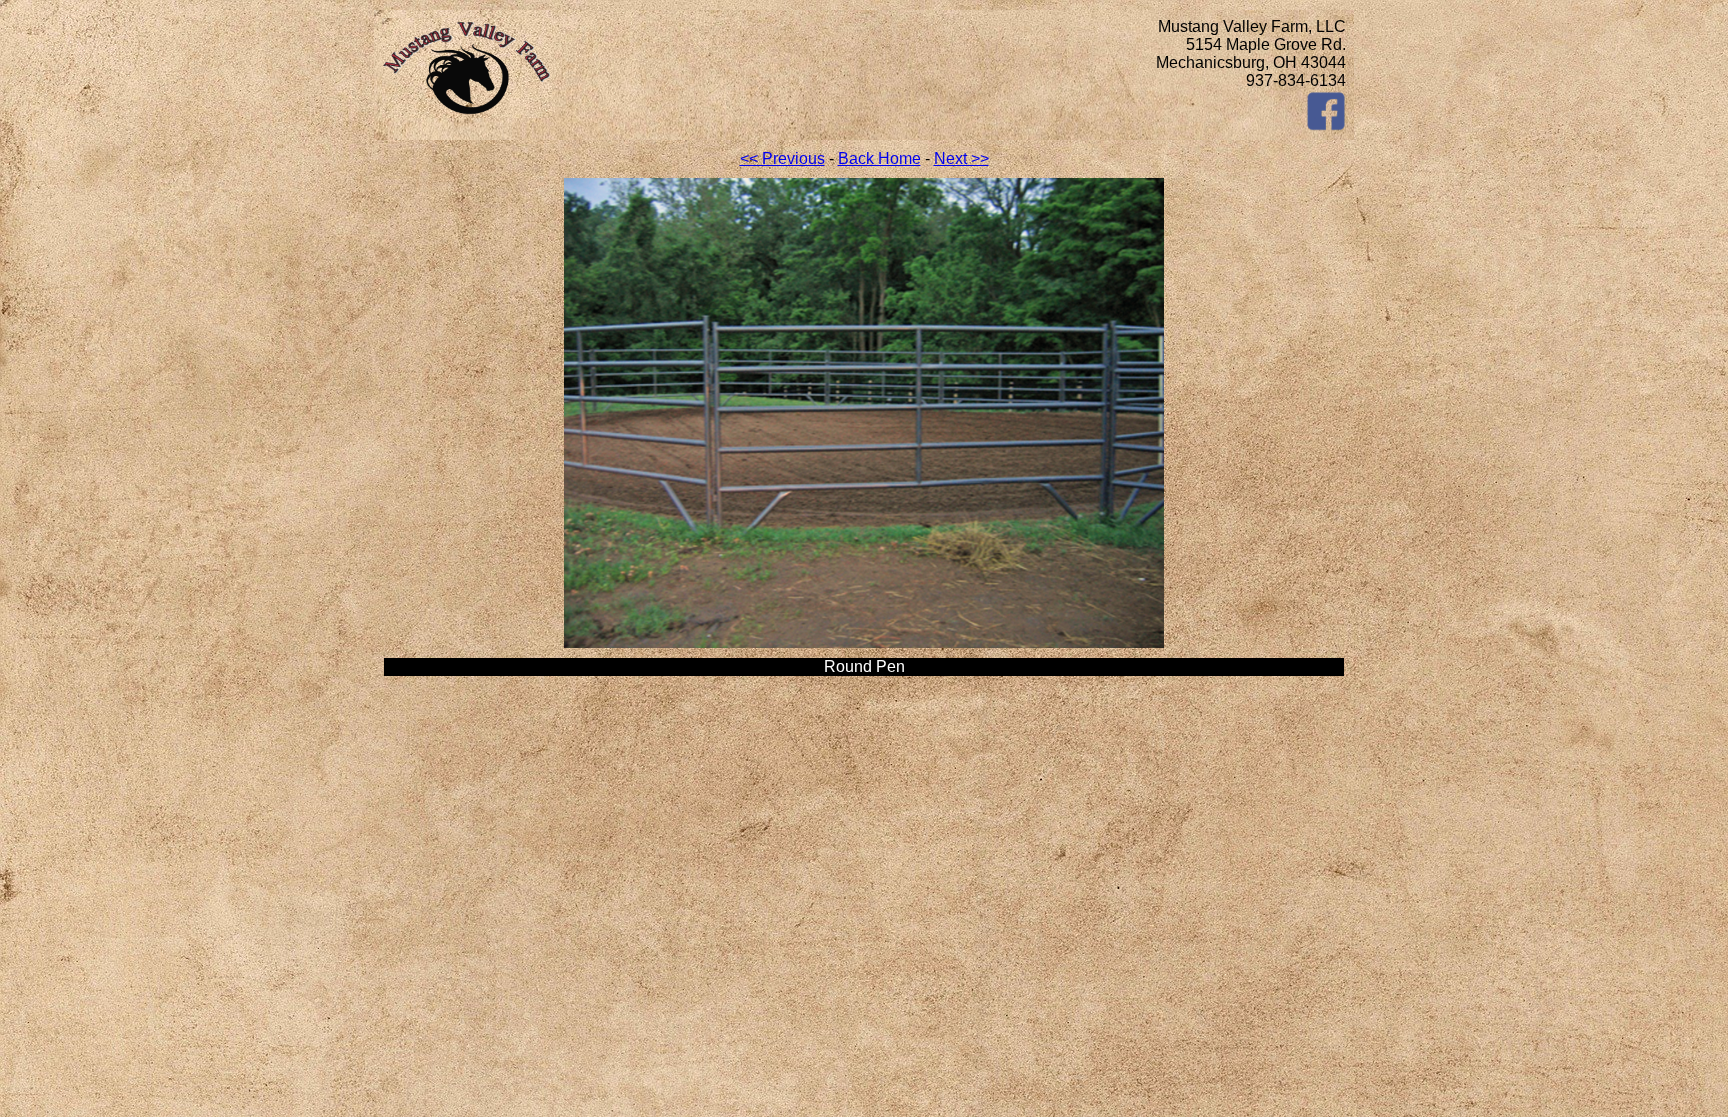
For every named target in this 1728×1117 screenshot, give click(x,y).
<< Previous (782, 158)
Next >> (961, 158)
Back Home (879, 158)
